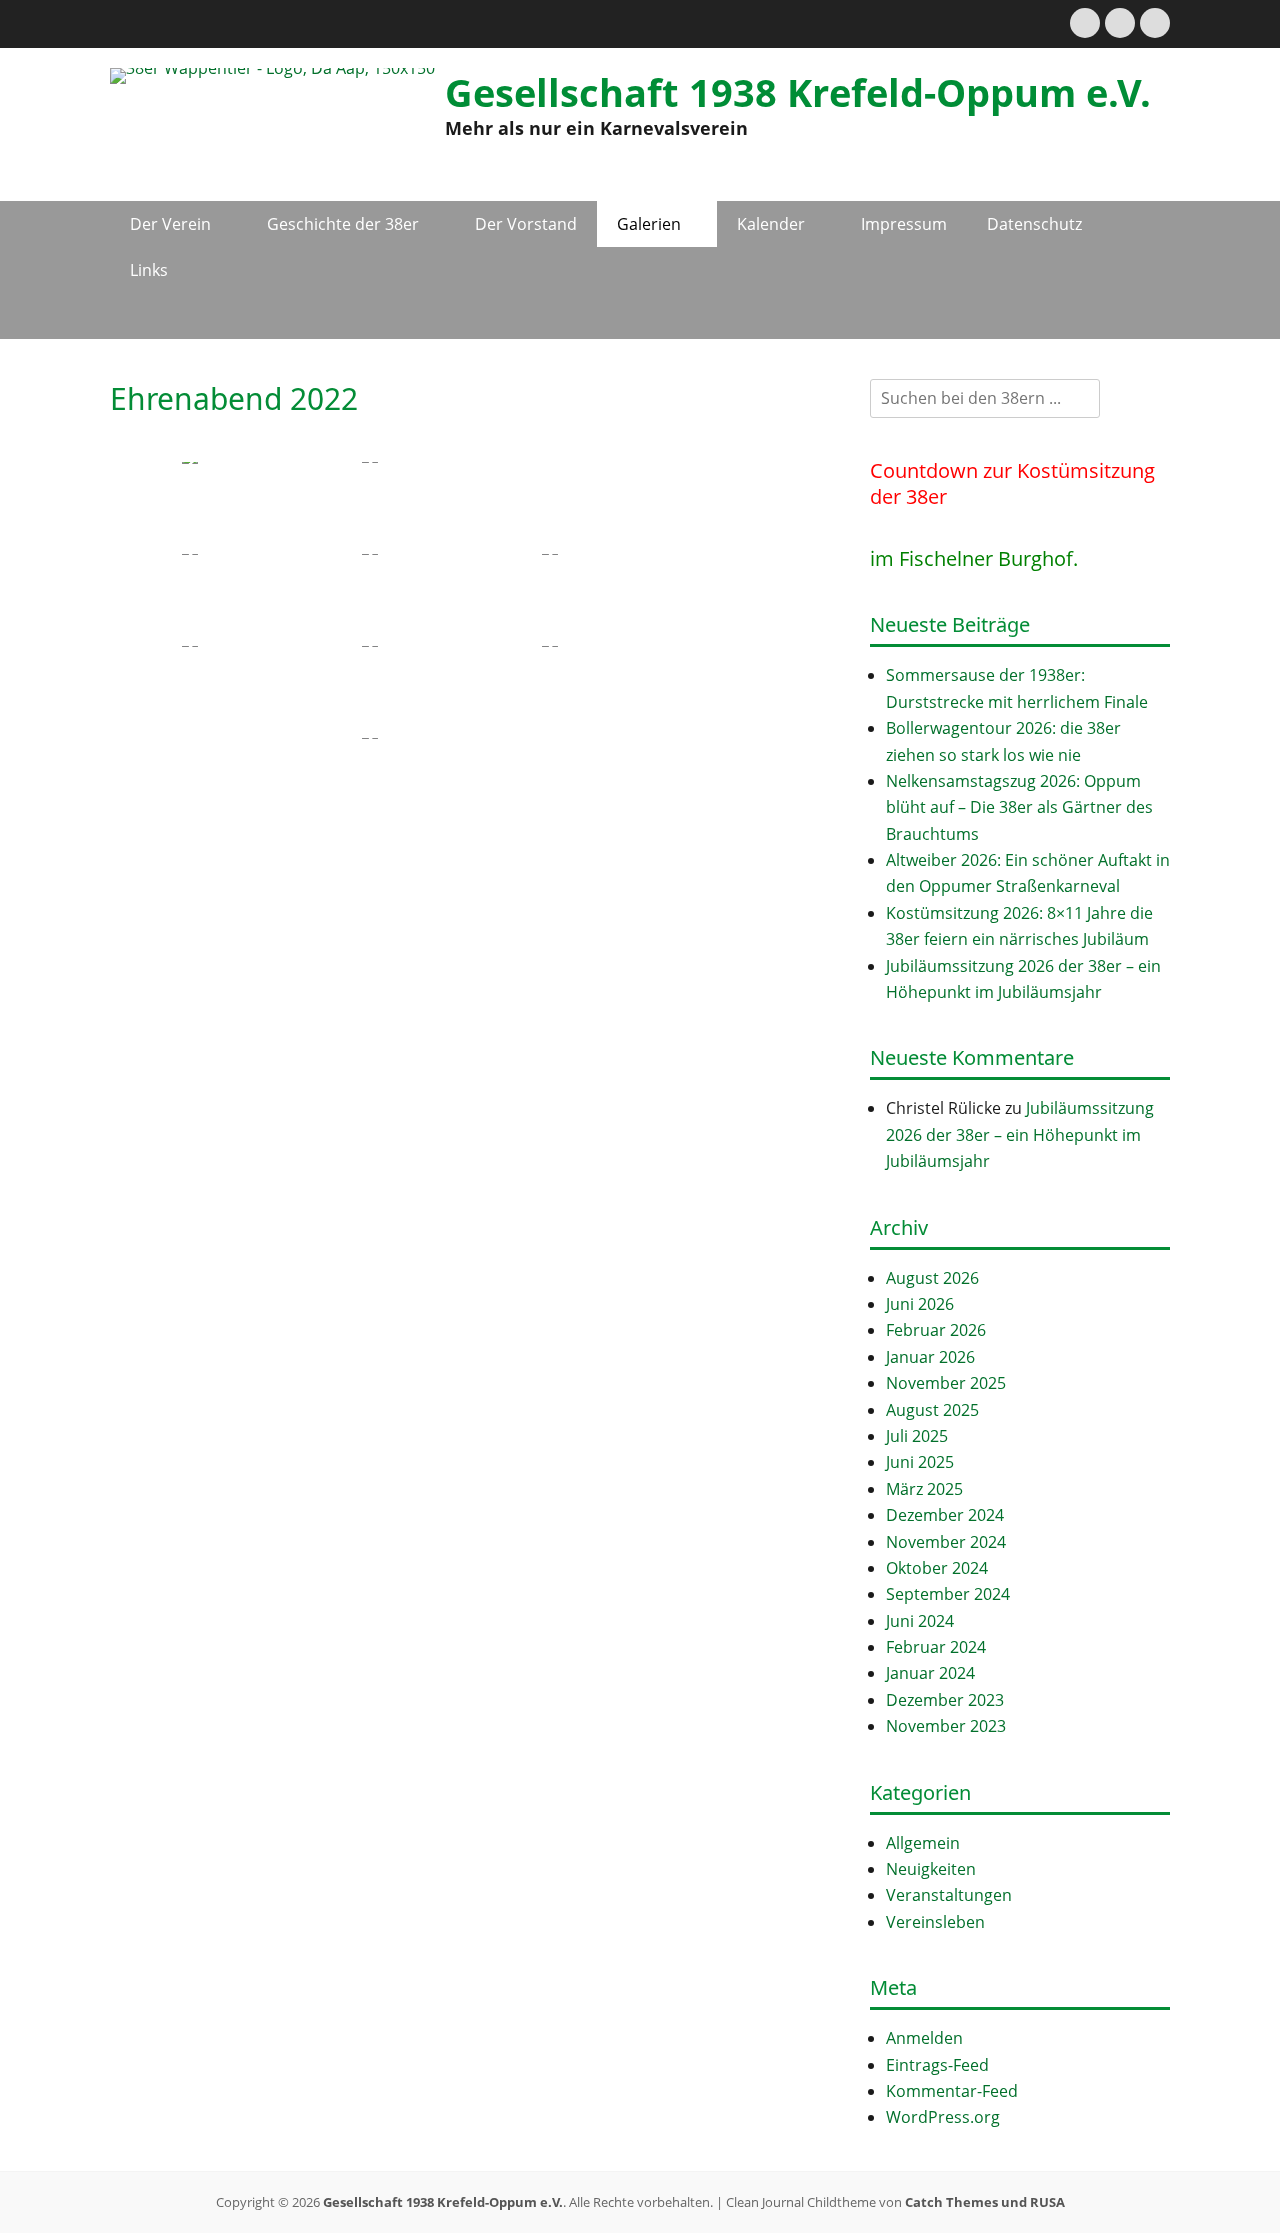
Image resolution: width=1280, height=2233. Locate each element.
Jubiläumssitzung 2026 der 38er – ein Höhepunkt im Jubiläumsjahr (1020, 1134)
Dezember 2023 (945, 1700)
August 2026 (932, 1278)
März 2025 (924, 1489)
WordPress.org (943, 2117)
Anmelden (924, 2038)
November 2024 (946, 1542)
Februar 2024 (936, 1647)
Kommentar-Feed (952, 2091)
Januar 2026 (930, 1357)
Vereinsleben (935, 1922)
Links (149, 270)
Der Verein (170, 224)
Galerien (649, 224)
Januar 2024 (930, 1673)
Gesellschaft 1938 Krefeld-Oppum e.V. (798, 92)
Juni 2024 (920, 1621)
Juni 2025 (920, 1462)
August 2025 (932, 1410)
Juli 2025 (917, 1436)
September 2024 (948, 1594)
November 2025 (946, 1383)
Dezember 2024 (945, 1515)
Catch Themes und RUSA (985, 2202)
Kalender (771, 224)
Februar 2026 (936, 1330)
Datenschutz (1034, 224)
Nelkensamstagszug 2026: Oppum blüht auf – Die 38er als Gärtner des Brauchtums (1019, 807)
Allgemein (923, 1843)
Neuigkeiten (931, 1869)
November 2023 (946, 1726)
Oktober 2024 (937, 1568)
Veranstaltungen (949, 1895)
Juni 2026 (920, 1304)
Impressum (904, 224)
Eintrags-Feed (937, 2065)
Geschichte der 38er (343, 224)
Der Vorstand (526, 224)
